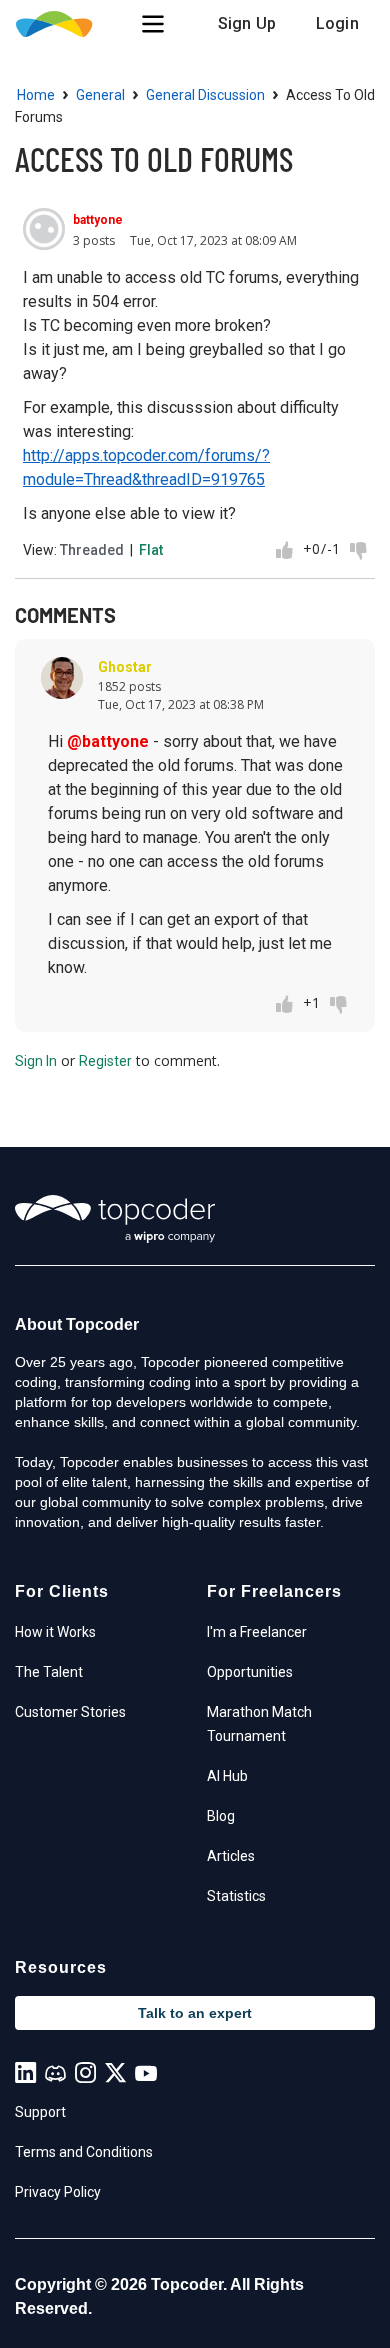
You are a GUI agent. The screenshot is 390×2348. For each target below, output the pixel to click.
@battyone (108, 741)
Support (40, 2112)
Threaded (92, 550)
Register (105, 1061)
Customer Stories (70, 1712)
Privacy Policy (58, 2192)
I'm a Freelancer (257, 1632)
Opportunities (250, 1672)
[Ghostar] (62, 678)
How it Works (55, 1632)
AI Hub (227, 1776)
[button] (153, 24)
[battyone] (44, 229)
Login (337, 23)
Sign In (36, 1061)
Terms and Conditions (84, 2152)
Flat (151, 550)
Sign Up (247, 23)
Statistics (236, 1896)
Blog (221, 1816)
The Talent (49, 1672)
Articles (231, 1856)
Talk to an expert (195, 2013)
